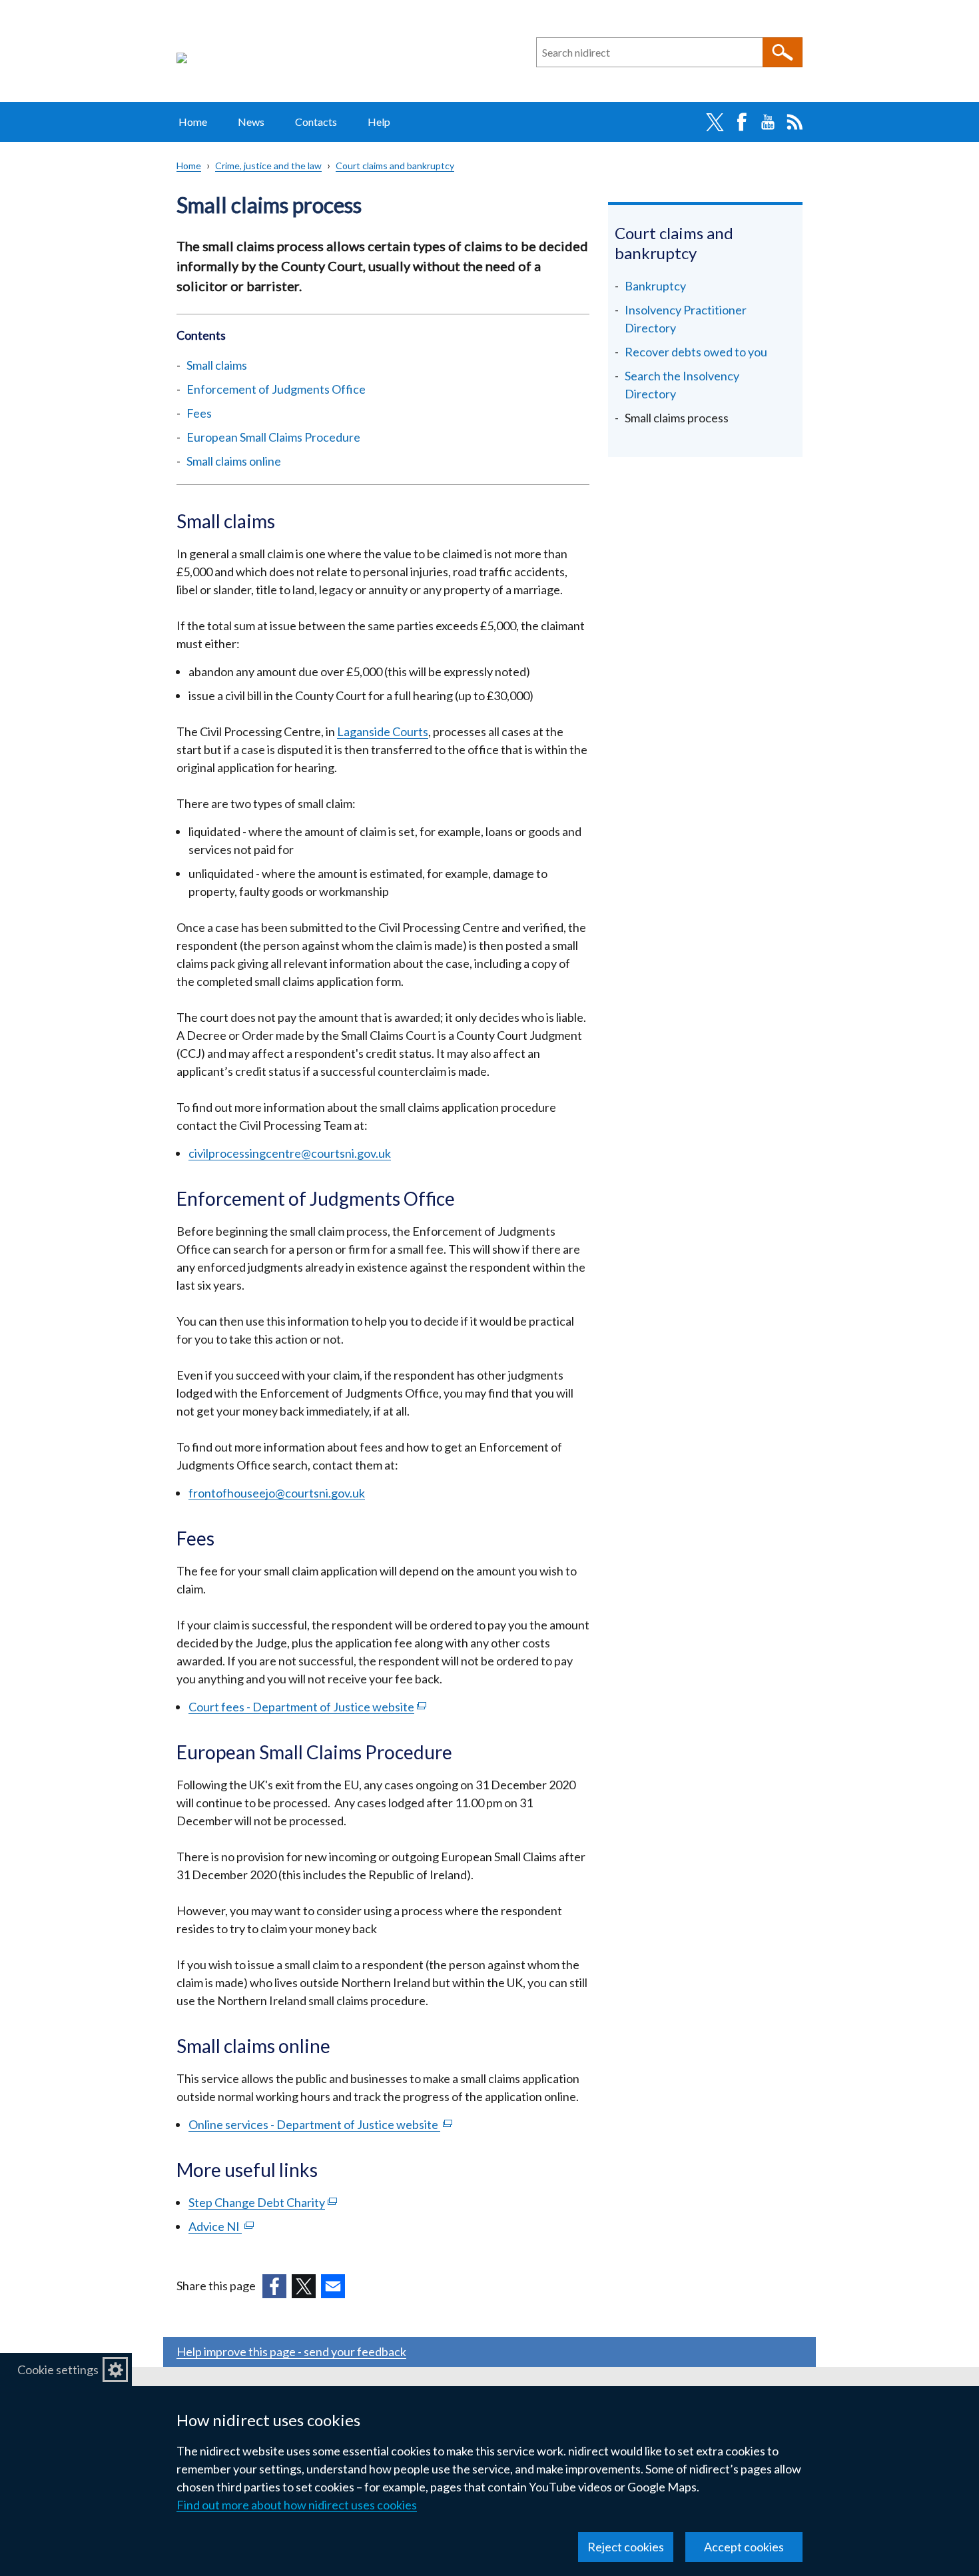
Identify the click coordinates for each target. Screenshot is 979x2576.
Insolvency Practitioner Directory (686, 319)
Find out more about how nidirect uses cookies (297, 2505)
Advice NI (221, 2226)
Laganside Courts (383, 731)
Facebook (741, 122)
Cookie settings (58, 2369)
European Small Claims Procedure (273, 437)
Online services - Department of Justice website (320, 2124)
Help (379, 122)
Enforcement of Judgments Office (276, 389)
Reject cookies (626, 2547)
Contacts (316, 122)
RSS (795, 122)
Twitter (715, 122)
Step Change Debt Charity (263, 2202)
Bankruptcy (655, 286)
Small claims (217, 365)
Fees (199, 413)
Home (193, 122)
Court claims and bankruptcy (395, 166)
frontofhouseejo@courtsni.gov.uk (277, 1493)
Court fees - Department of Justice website (307, 1707)
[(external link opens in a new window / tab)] (274, 2286)
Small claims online (234, 461)
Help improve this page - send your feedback (291, 2352)
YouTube (768, 122)
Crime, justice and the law (268, 166)
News (251, 122)
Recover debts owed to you (696, 352)
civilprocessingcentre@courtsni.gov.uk (290, 1153)
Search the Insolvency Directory (682, 385)
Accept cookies (744, 2547)
